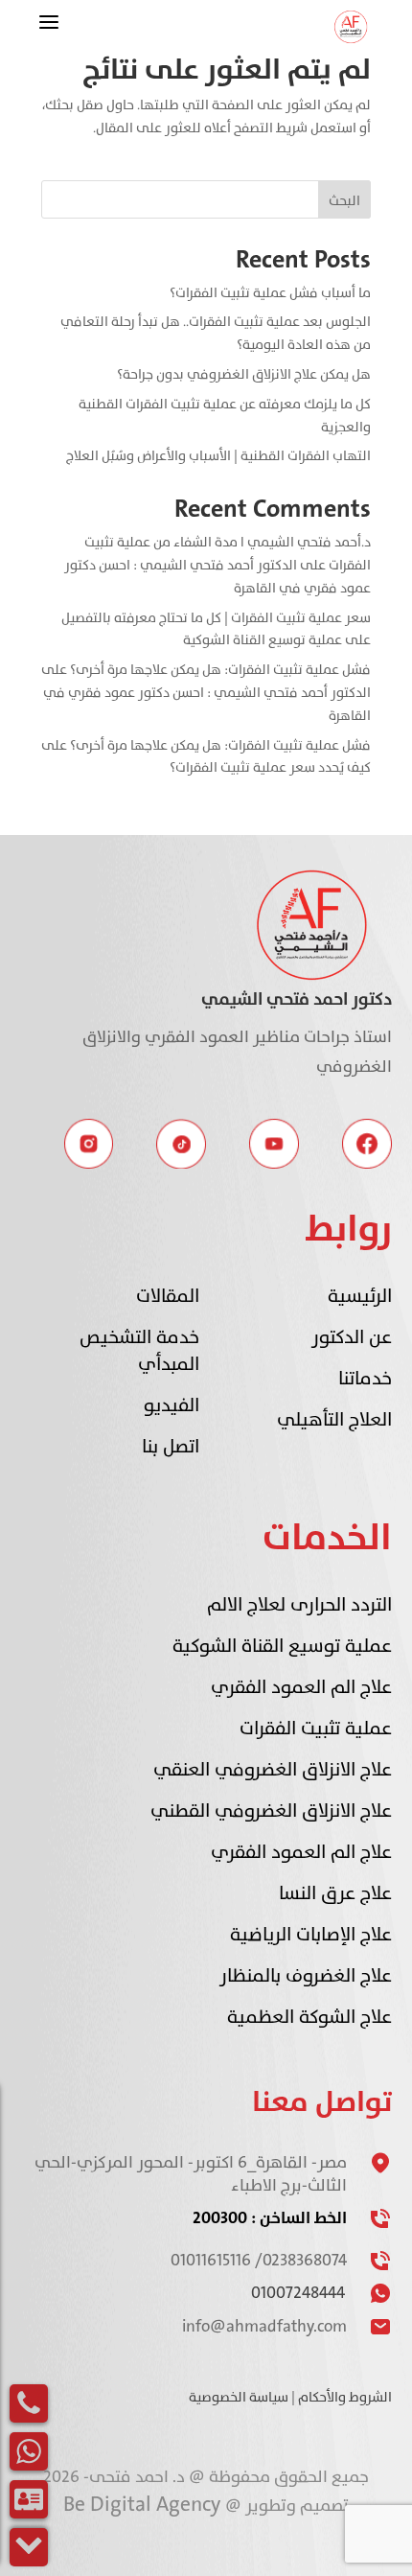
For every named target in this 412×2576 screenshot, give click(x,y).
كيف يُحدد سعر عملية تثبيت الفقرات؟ (270, 767)
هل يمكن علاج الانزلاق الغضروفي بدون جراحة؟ (244, 374)
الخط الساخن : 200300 (270, 2218)
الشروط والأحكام (345, 2397)
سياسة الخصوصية (239, 2397)
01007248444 (298, 2293)
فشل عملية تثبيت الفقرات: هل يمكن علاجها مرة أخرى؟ (220, 670)
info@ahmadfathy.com (264, 2326)
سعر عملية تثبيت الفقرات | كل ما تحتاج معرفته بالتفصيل (216, 618)
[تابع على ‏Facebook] (367, 1144)
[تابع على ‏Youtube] (274, 1144)
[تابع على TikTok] (181, 1144)
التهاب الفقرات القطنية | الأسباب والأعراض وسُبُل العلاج (218, 456)
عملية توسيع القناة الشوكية (263, 640)
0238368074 (305, 2260)
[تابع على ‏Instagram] (89, 1144)
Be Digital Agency (144, 2504)
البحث (344, 201)
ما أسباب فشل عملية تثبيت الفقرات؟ (270, 293)
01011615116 (211, 2260)
